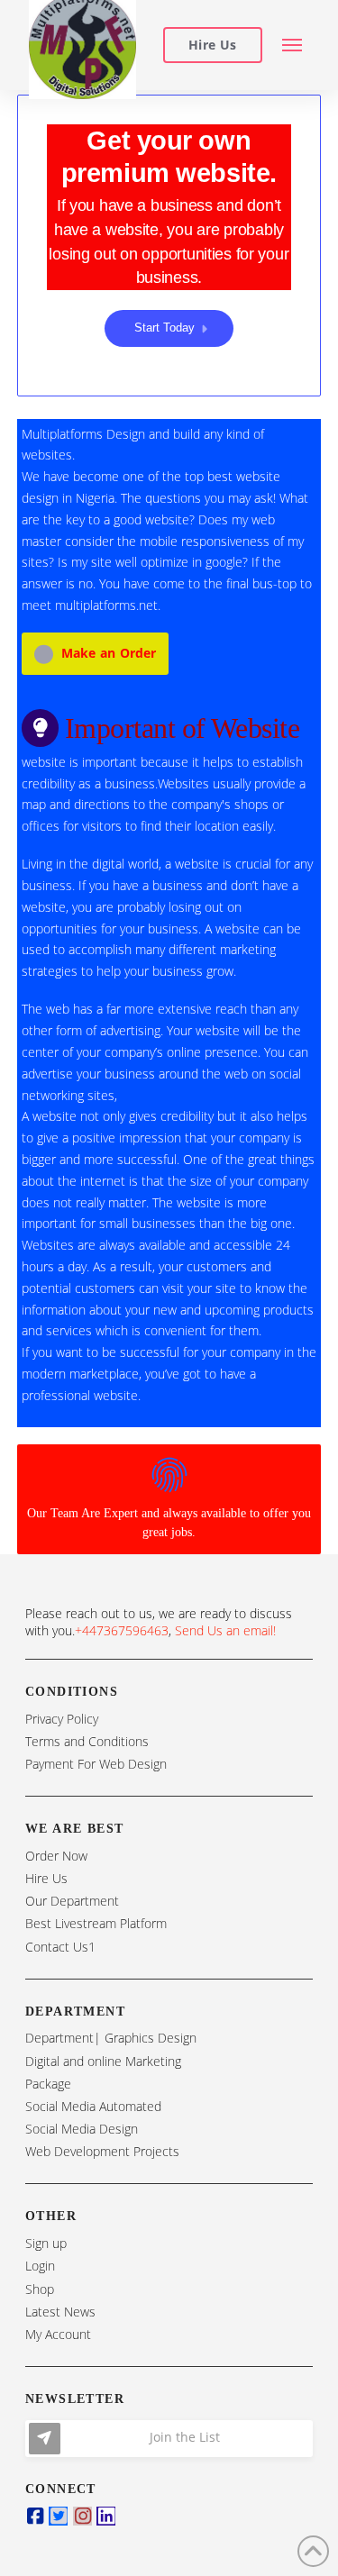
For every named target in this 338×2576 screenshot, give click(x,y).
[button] (292, 46)
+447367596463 (122, 1630)
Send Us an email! (225, 1630)
